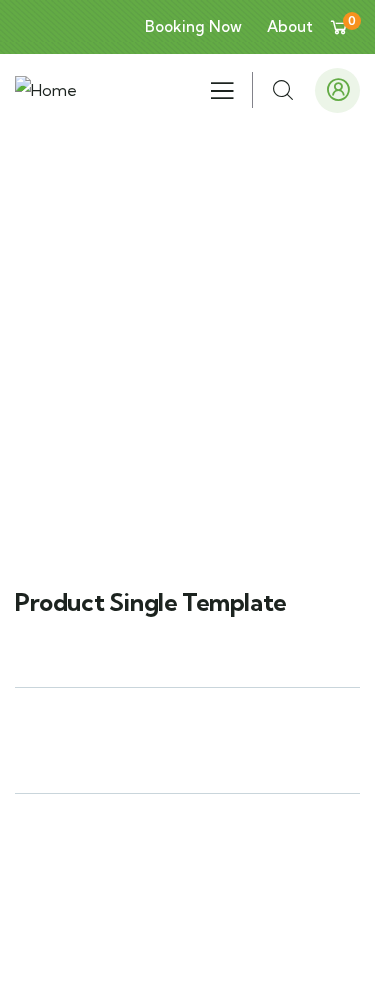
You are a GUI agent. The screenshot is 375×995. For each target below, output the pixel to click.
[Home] (46, 90)
